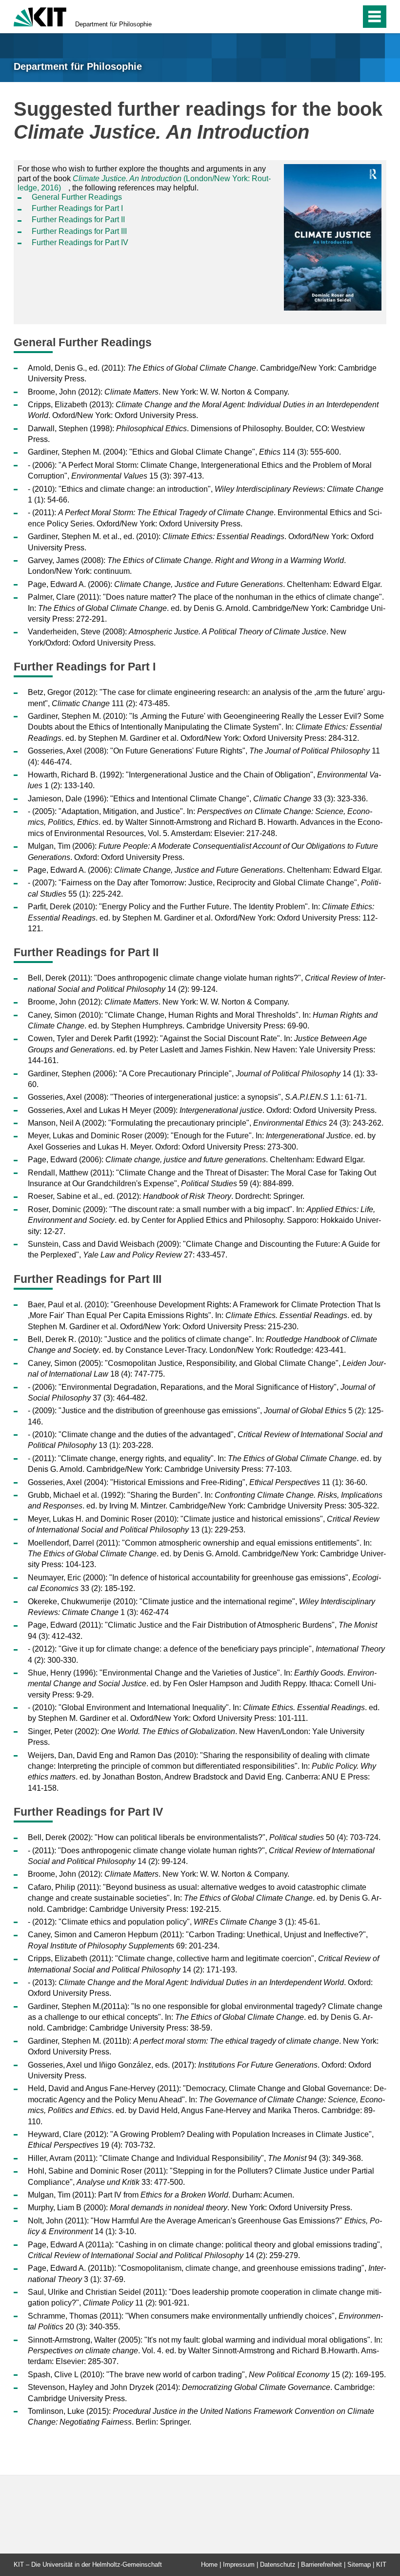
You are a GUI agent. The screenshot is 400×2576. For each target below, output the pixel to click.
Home (209, 2565)
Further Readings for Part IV (80, 242)
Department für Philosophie (113, 24)
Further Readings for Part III (79, 231)
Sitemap (359, 2565)
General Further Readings (77, 197)
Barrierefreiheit (321, 2565)
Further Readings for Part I (77, 208)
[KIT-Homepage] (40, 16)
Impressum (239, 2565)
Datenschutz (278, 2565)
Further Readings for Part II (78, 220)
